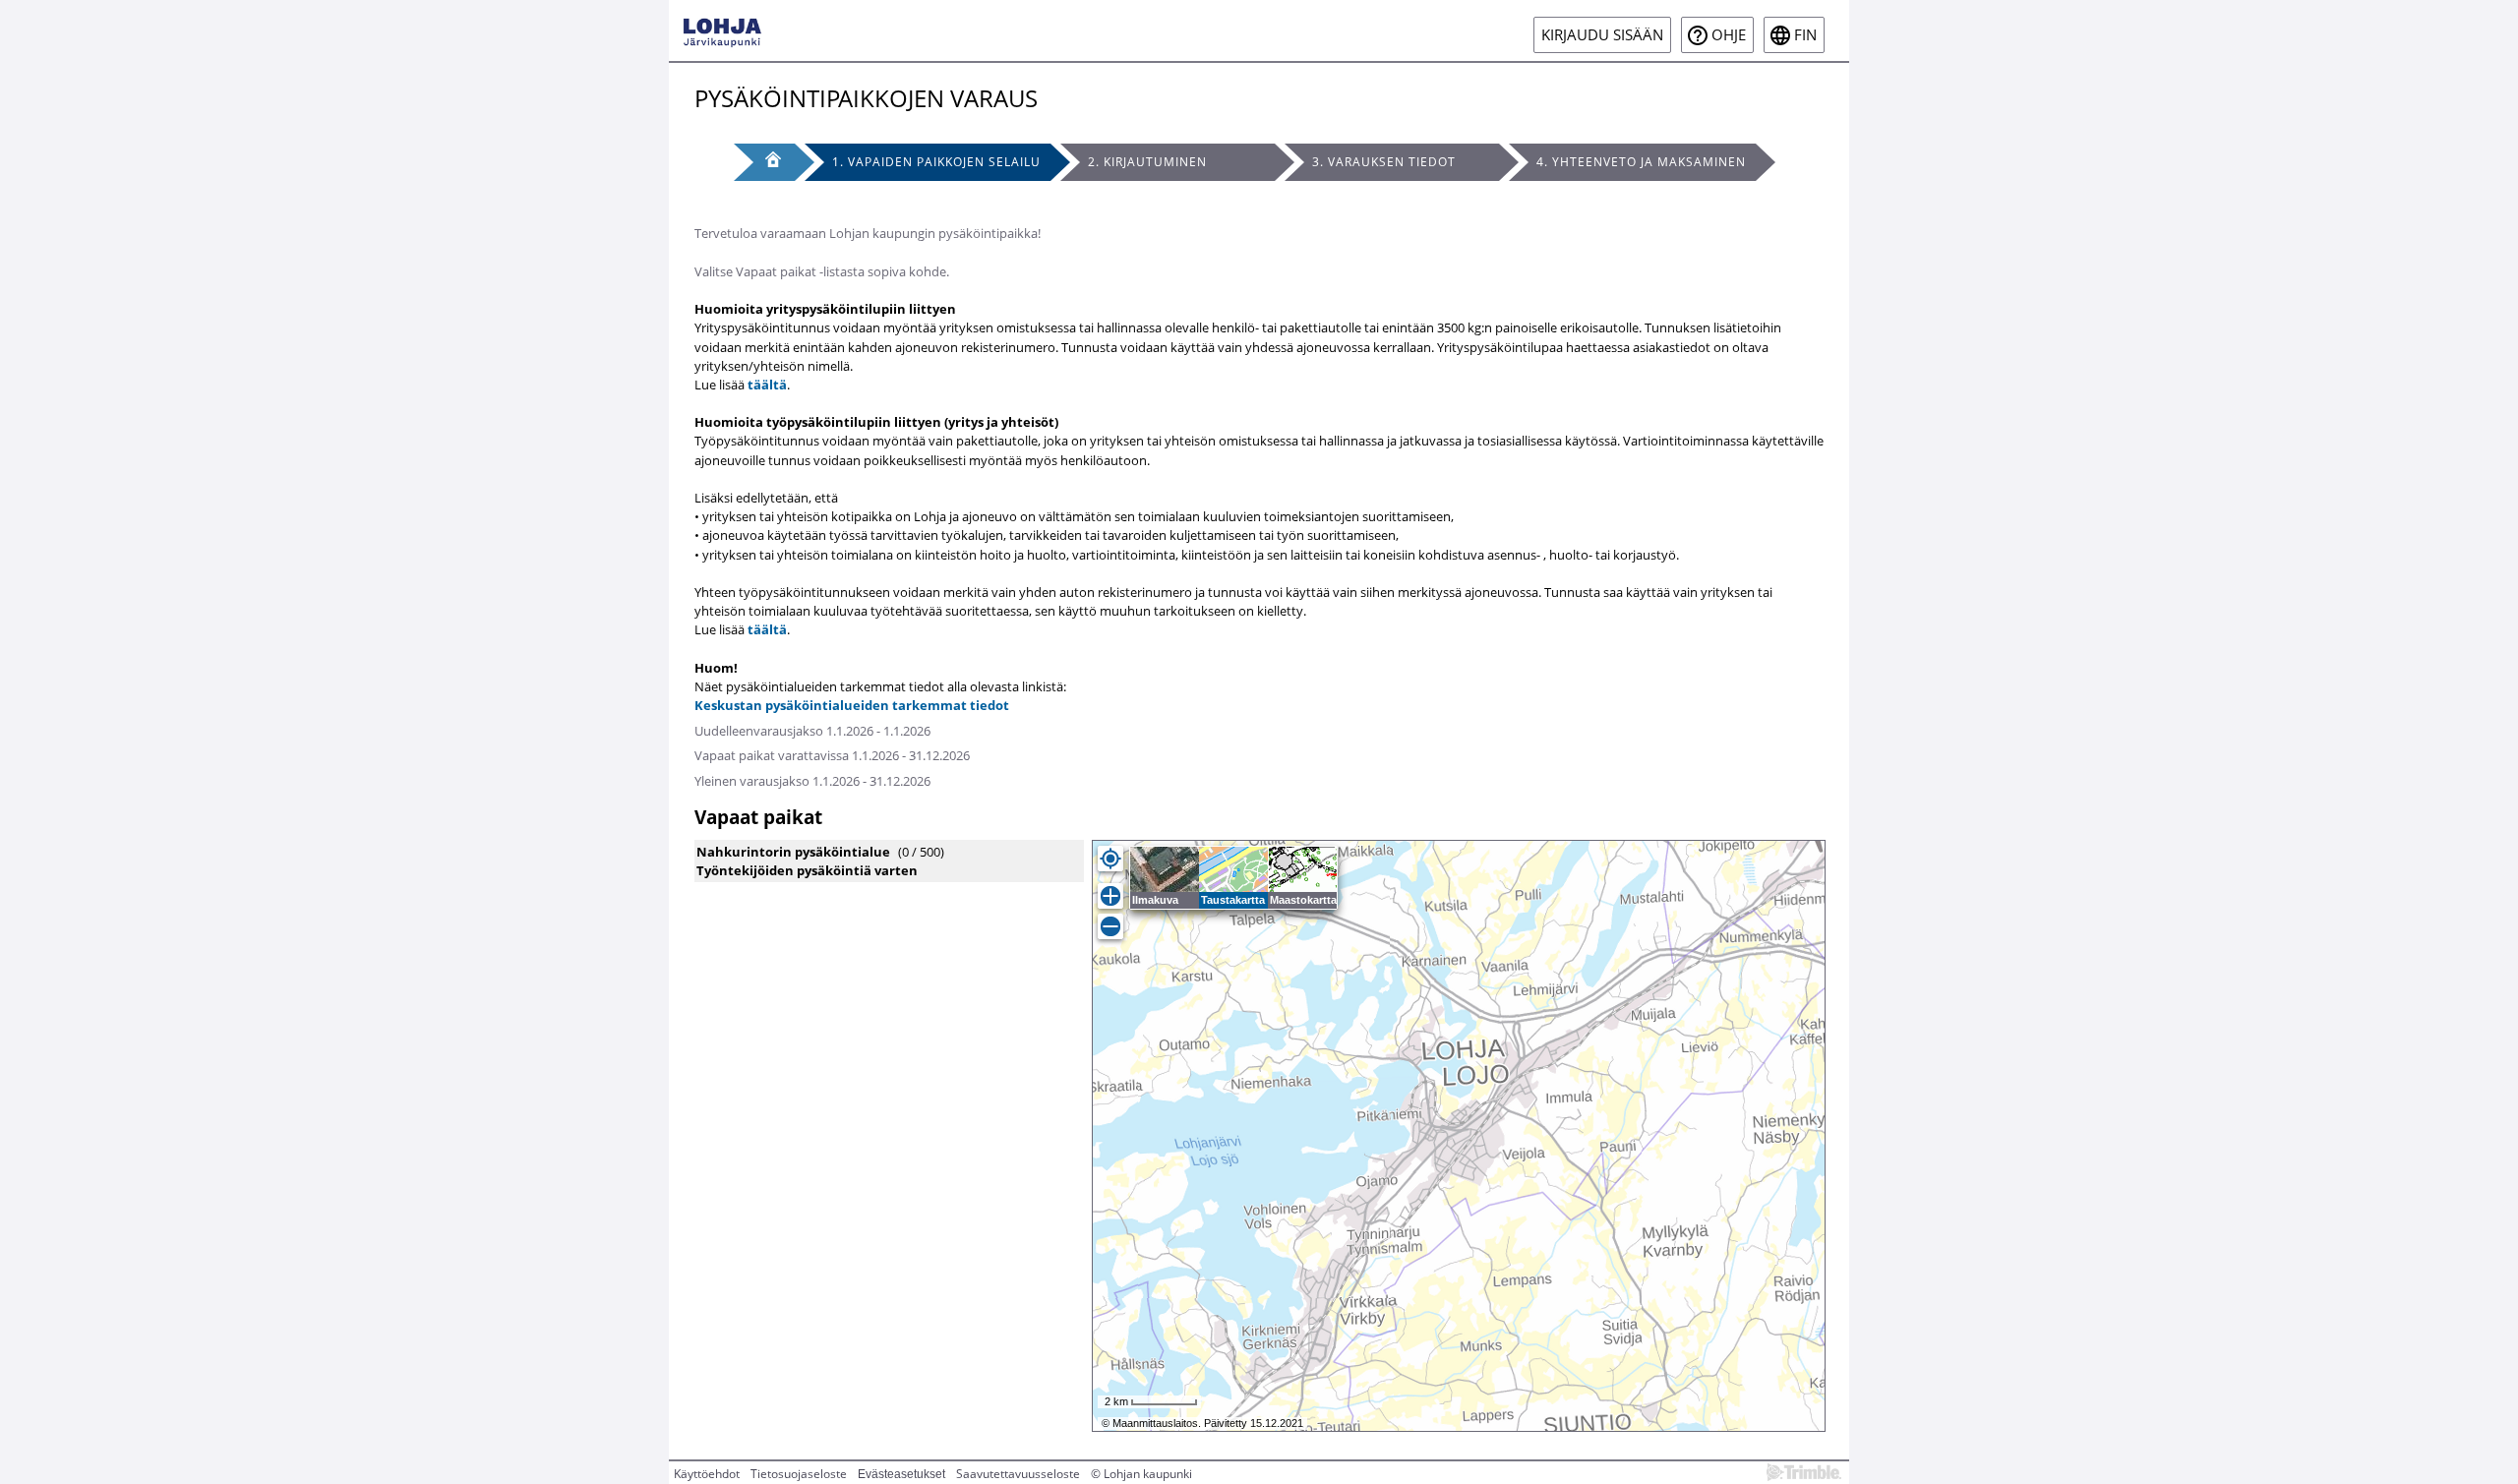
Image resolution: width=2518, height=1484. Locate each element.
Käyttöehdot (707, 1474)
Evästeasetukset (901, 1474)
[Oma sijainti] (1110, 859)
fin (1805, 35)
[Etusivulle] (722, 30)
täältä (767, 385)
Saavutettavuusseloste (1018, 1474)
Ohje (1729, 35)
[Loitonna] (1110, 926)
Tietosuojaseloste (799, 1474)
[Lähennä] (1110, 896)
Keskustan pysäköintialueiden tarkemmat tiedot (852, 705)
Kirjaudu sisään (1602, 35)
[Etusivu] (764, 162)
